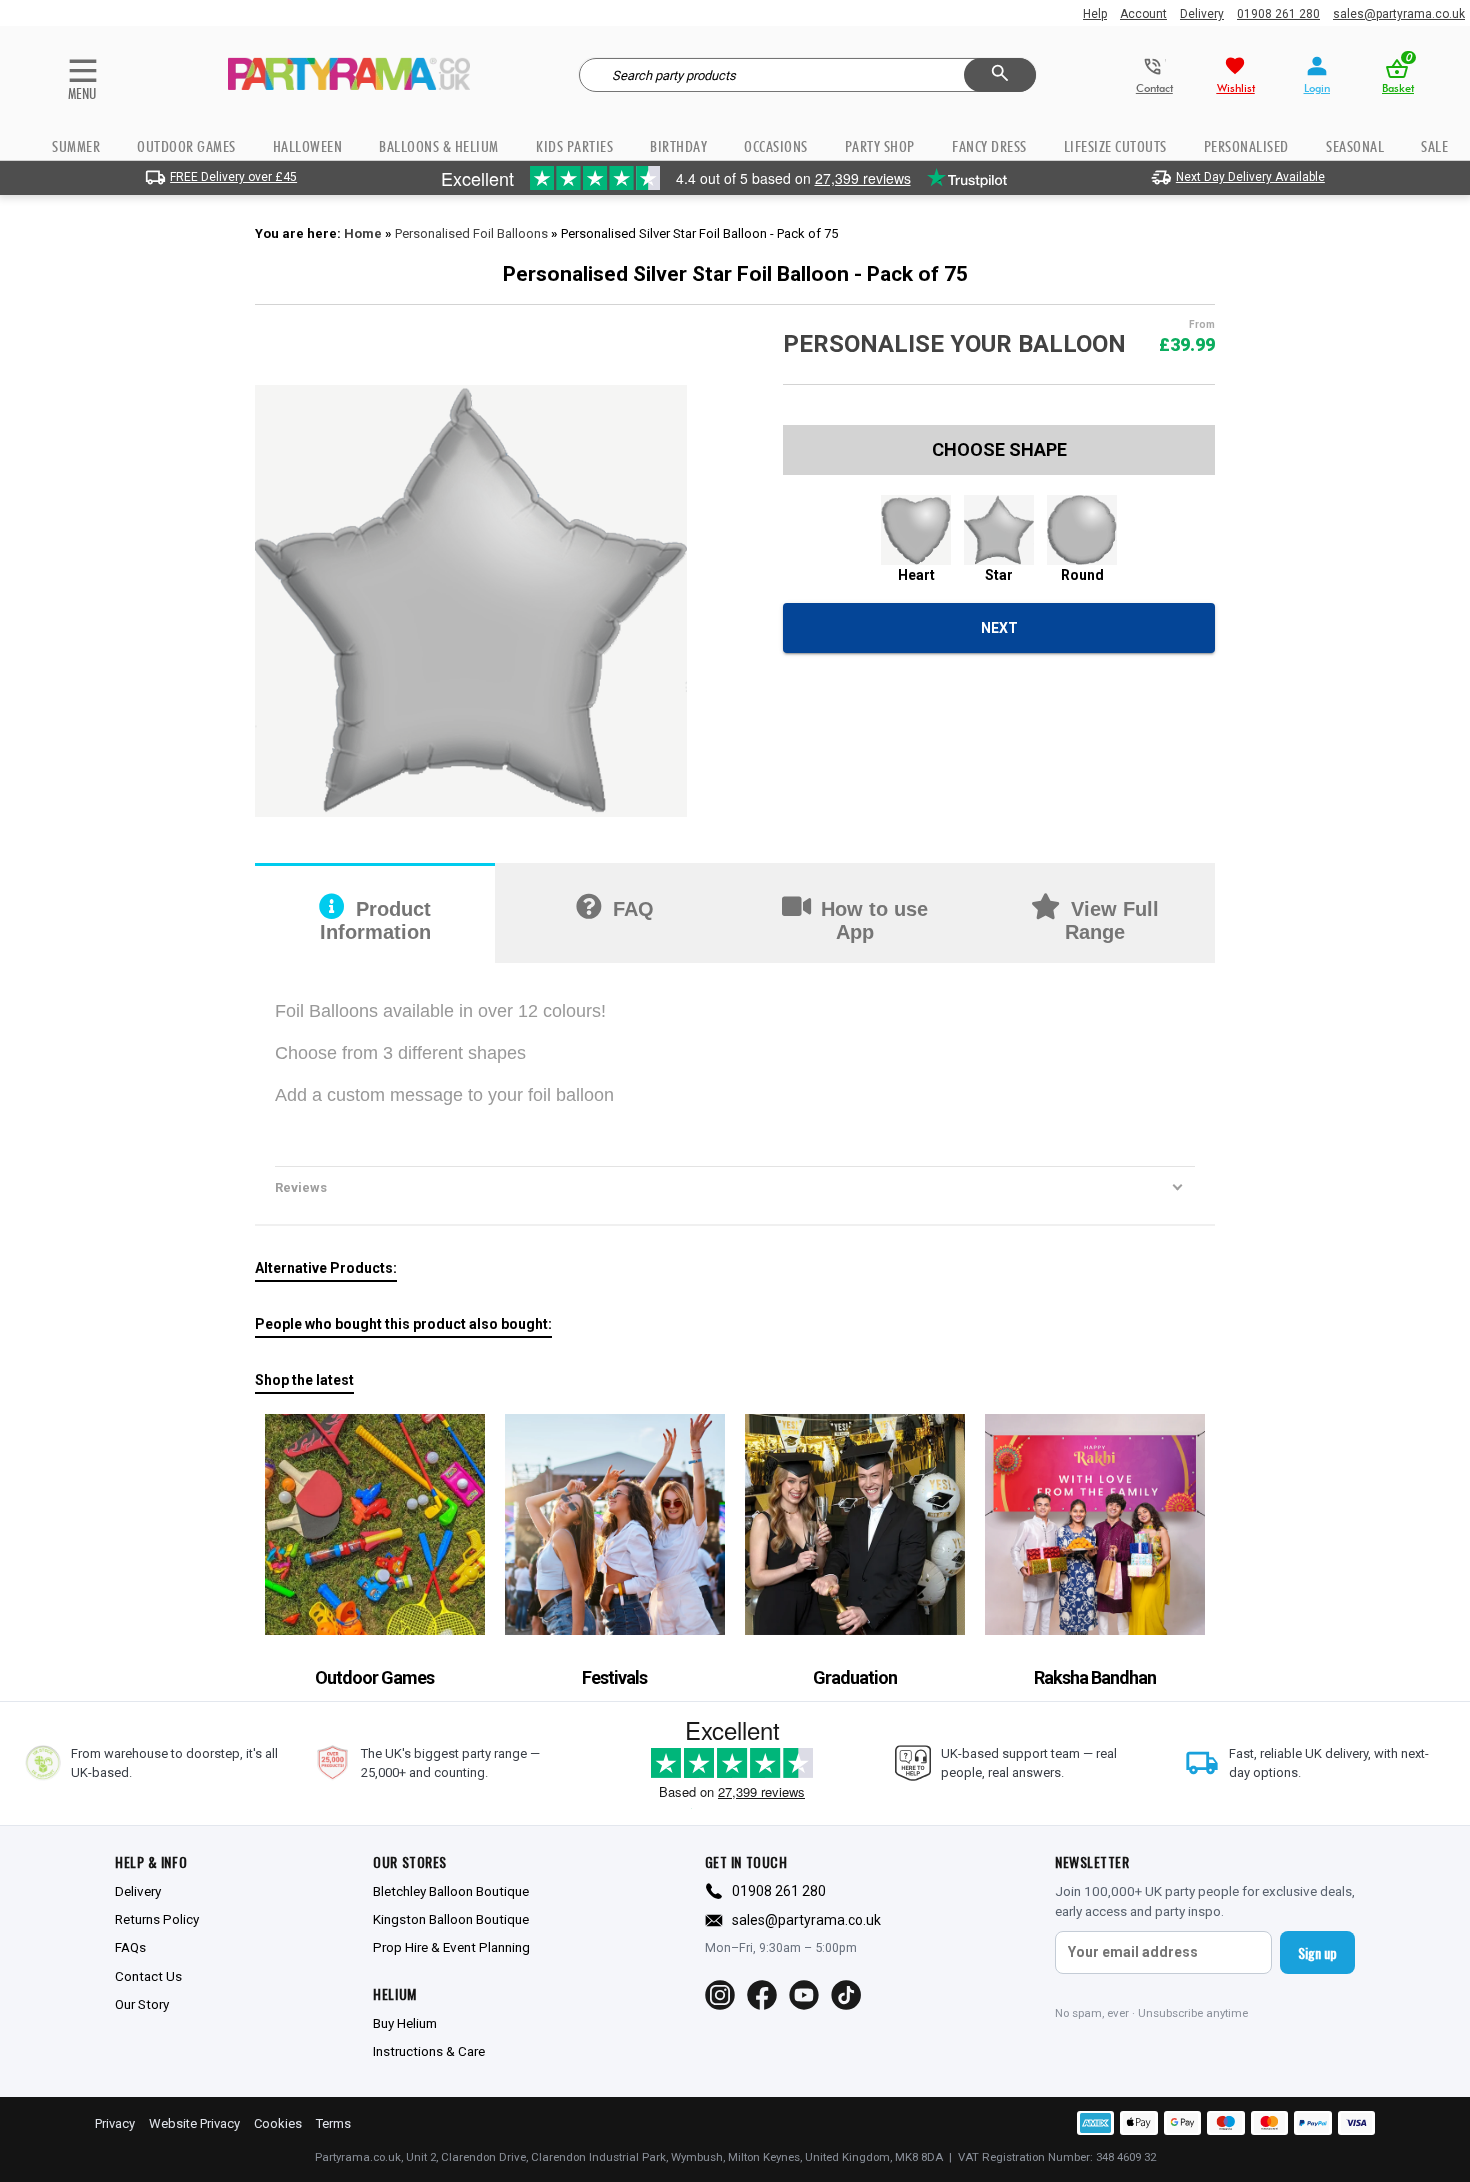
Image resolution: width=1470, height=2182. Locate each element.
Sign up (1317, 1952)
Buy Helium (405, 2023)
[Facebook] (762, 1995)
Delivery (1202, 14)
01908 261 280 (1278, 14)
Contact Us (148, 1976)
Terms (333, 2123)
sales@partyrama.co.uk (1399, 14)
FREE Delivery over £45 (233, 177)
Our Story (142, 2004)
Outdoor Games (186, 146)
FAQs (130, 1947)
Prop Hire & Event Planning (451, 1947)
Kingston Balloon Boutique (451, 1919)
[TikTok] (846, 1995)
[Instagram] (720, 1995)
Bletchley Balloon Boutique (451, 1891)
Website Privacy (194, 2123)
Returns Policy (157, 1919)
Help (1095, 14)
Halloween (308, 146)
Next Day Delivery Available (1250, 177)
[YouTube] (804, 1995)
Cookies (278, 2123)
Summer (76, 146)
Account (1143, 14)
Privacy (115, 2123)
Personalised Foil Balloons (471, 233)
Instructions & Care (429, 2051)
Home (363, 233)
